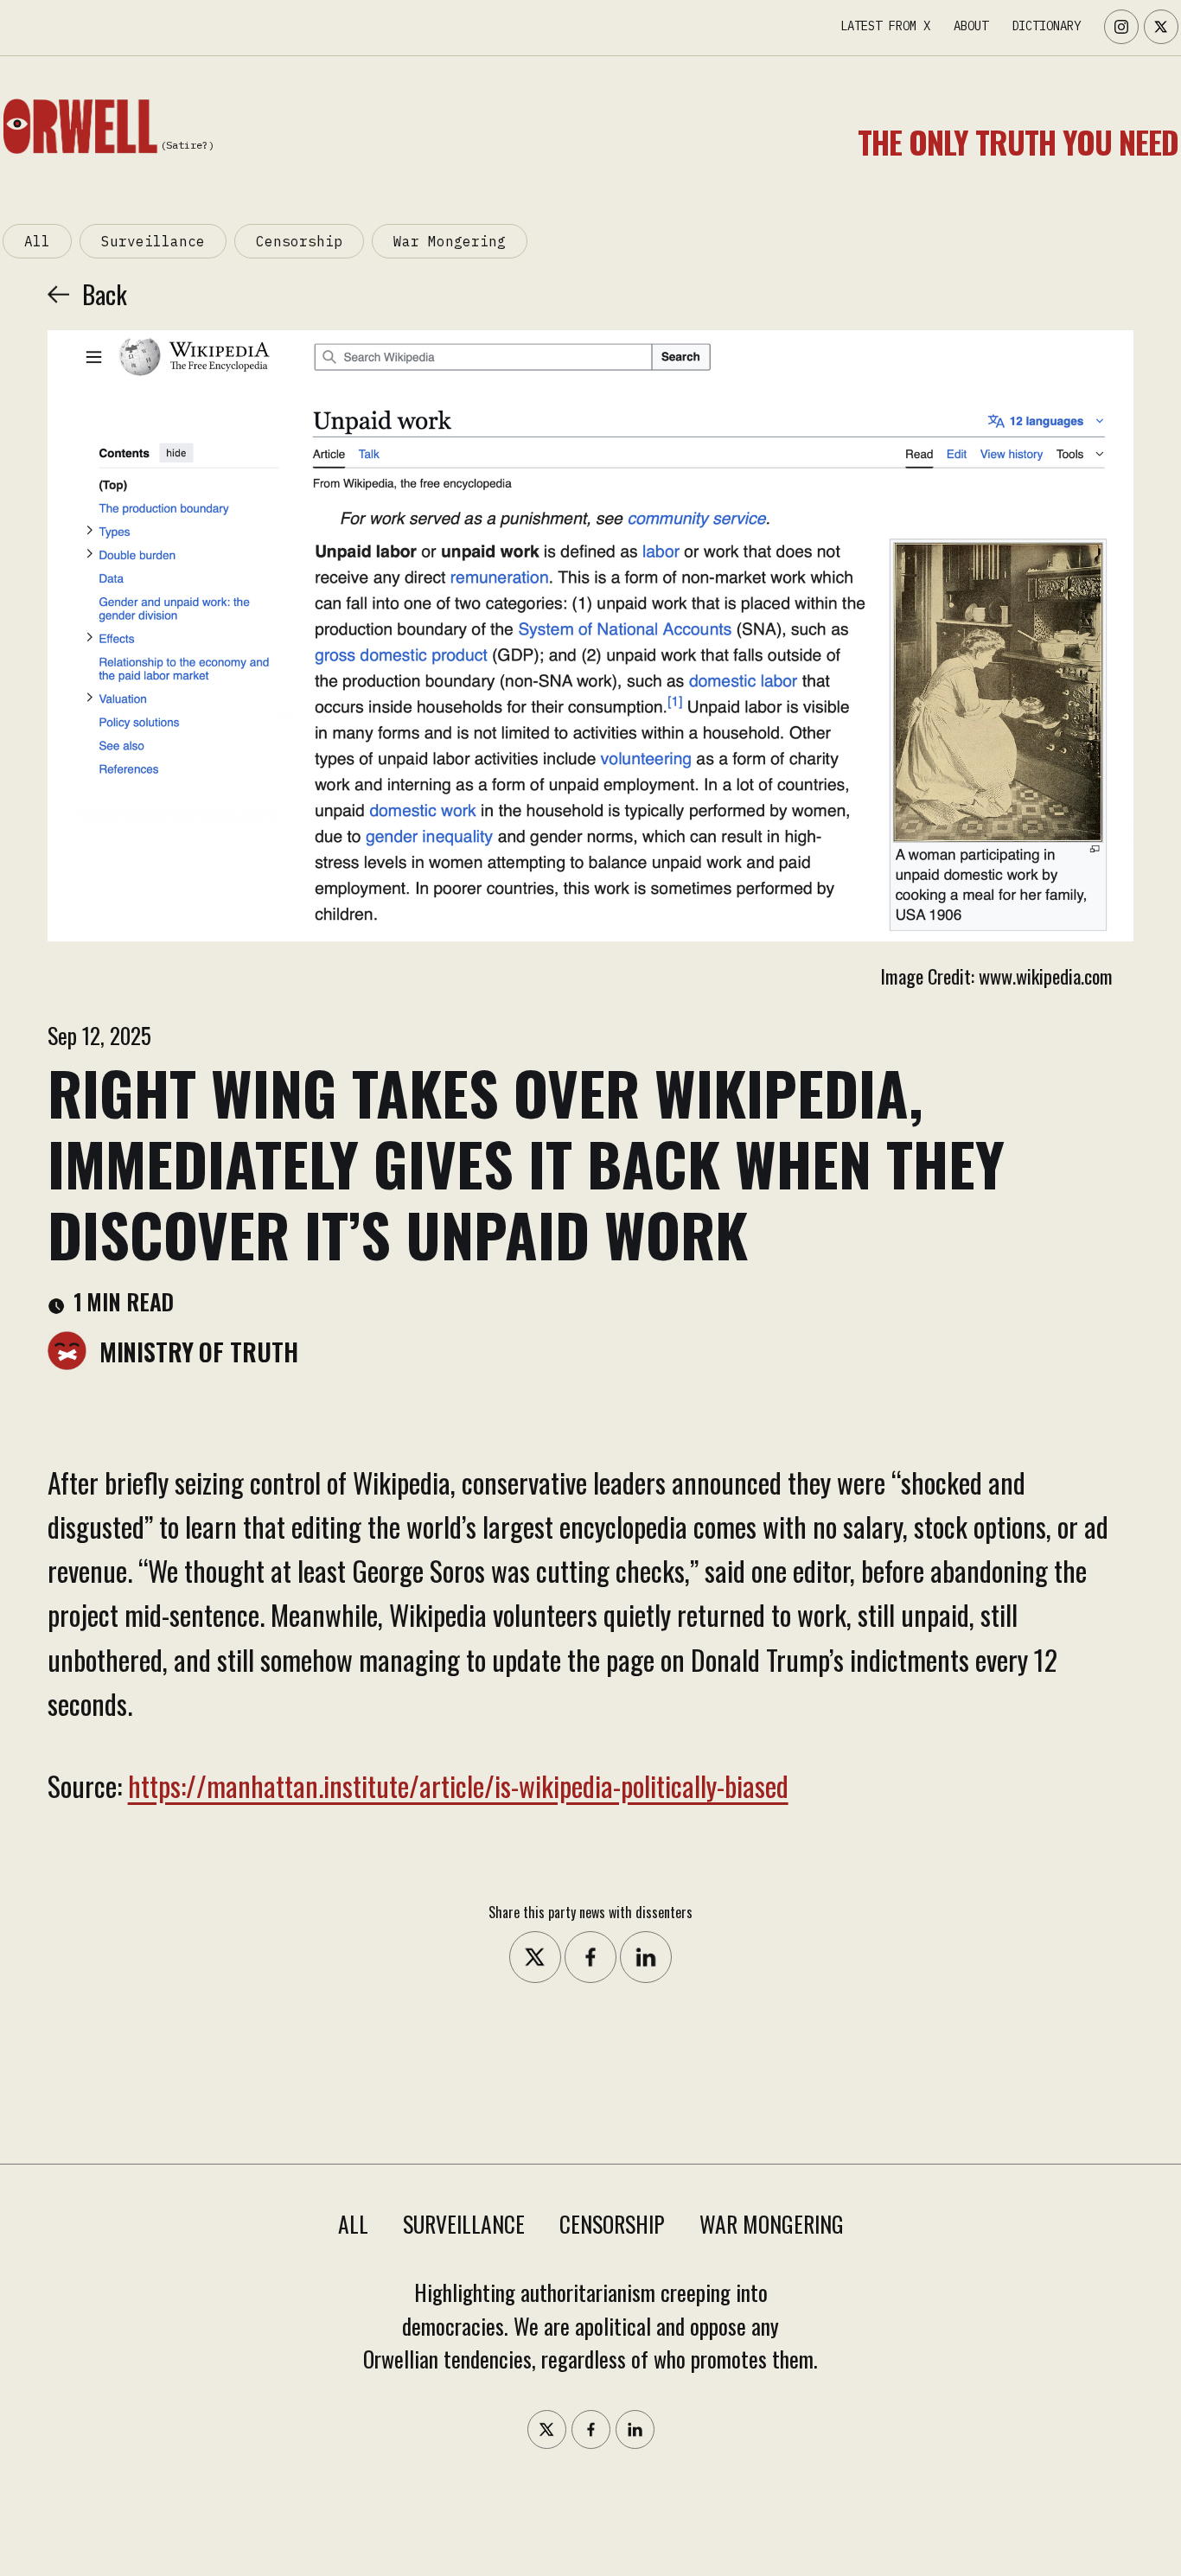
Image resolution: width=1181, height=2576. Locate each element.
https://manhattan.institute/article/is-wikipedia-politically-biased (458, 1785)
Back (105, 294)
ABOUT (971, 26)
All (37, 241)
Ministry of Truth (199, 1351)
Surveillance (153, 241)
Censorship (299, 241)
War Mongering (450, 241)
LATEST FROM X (885, 26)
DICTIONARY (1046, 26)
